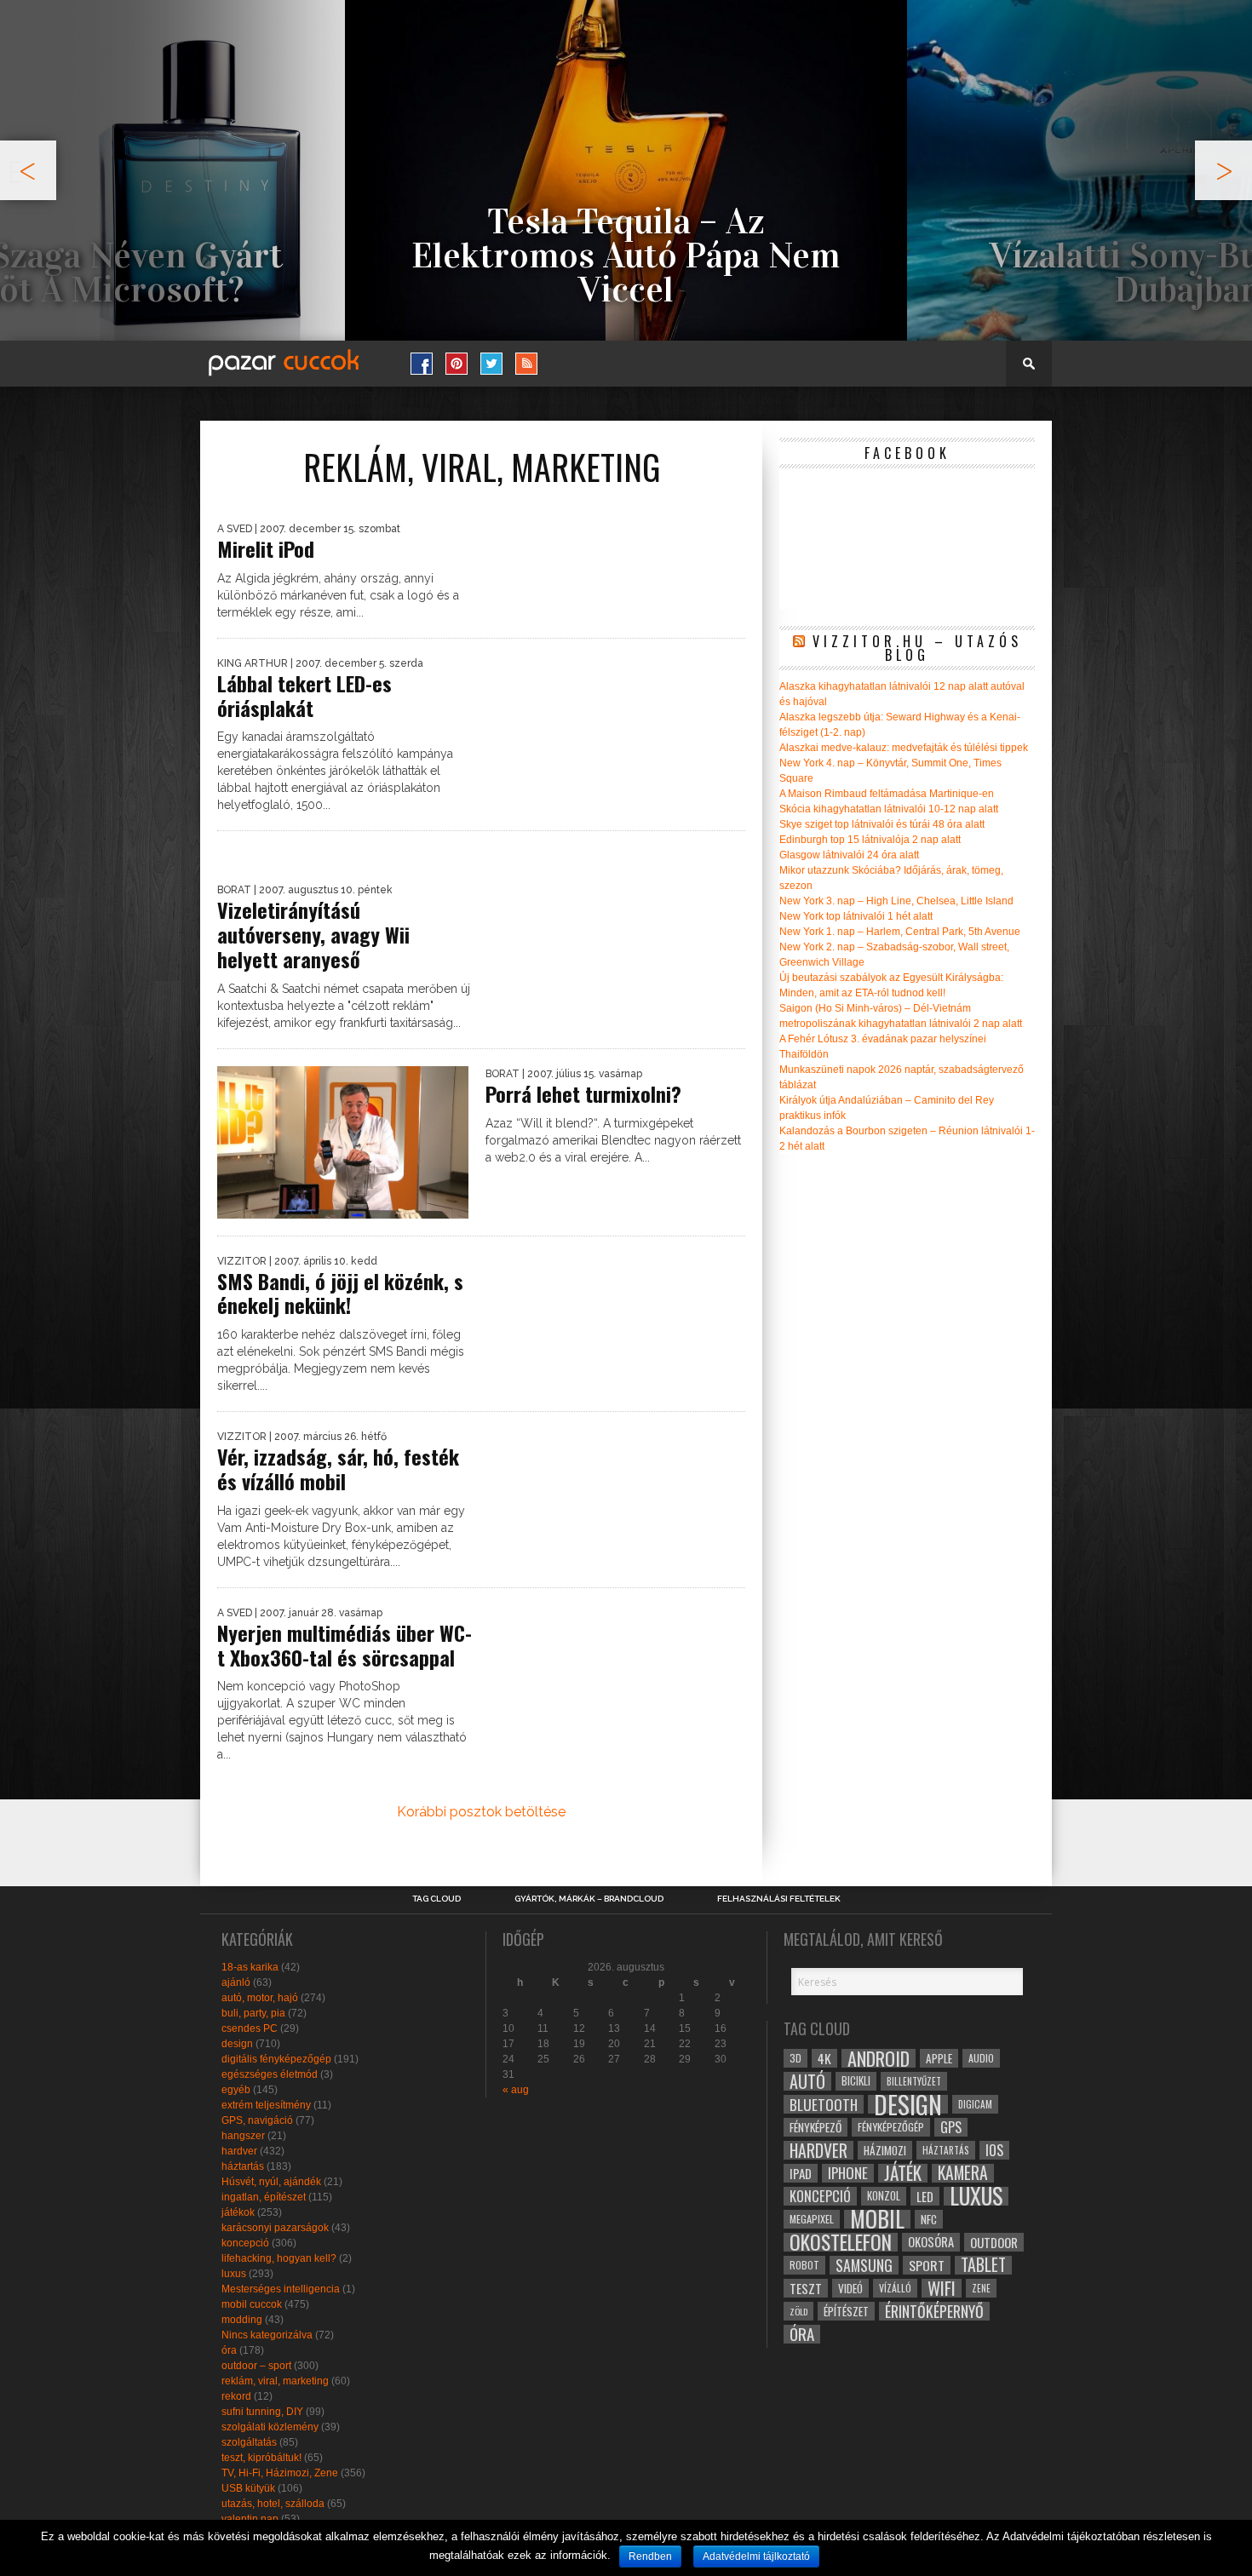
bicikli (856, 2081)
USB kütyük (248, 2488)
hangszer (243, 2136)
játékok (238, 2212)
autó (807, 2081)
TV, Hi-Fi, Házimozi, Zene (280, 2473)
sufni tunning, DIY (262, 2412)
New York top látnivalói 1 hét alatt (856, 916)
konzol (884, 2196)
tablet (983, 2265)
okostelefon (841, 2242)
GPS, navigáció (257, 2120)
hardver (239, 2151)
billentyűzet (914, 2081)
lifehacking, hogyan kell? (279, 2258)
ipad (801, 2173)
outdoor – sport (256, 2366)
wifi (942, 2288)
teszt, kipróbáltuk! (261, 2458)
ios (994, 2150)
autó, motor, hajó (260, 1998)
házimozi (885, 2150)
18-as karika (250, 1967)
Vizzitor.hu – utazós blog (917, 648)
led (925, 2196)
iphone (848, 2173)
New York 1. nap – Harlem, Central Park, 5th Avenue (900, 932)
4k (824, 2058)
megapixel (812, 2219)
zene (981, 2288)
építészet (846, 2311)
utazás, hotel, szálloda (273, 2504)
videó (850, 2288)
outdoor (994, 2242)
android (879, 2058)
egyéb (236, 2090)
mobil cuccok (252, 2304)
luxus (234, 2274)
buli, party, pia (253, 2013)
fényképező (816, 2127)
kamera (963, 2173)
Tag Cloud (436, 1899)
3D (795, 2058)
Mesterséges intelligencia (281, 2289)
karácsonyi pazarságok (275, 2228)
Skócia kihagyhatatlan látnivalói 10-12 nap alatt (889, 809)
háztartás (243, 2166)
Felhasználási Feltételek (779, 1899)
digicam (975, 2104)
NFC (929, 2219)
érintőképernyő (934, 2311)
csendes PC (250, 2028)
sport (927, 2265)
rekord (236, 2396)
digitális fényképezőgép (276, 2059)
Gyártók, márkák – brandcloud (589, 1899)
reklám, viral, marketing (275, 2381)
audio (981, 2058)
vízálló (895, 2288)
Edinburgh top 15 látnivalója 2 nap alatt (870, 840)
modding (242, 2320)
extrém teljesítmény (266, 2105)
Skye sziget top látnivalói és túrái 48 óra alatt (882, 824)
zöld (798, 2311)
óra (229, 2350)
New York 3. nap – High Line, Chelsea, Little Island (896, 901)
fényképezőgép (891, 2127)
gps (951, 2127)
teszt (806, 2288)
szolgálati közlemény (270, 2427)
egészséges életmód (270, 2074)
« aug (516, 2090)
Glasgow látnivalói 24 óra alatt (849, 855)
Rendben (650, 2556)
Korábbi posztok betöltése (481, 1812)
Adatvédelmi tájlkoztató (756, 2556)
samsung (864, 2265)
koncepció (245, 2243)
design (237, 2044)
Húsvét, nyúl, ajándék (271, 2182)
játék (903, 2173)
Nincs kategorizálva (267, 2335)
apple (939, 2058)
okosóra (931, 2242)
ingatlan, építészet (264, 2197)
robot (804, 2265)
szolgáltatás (249, 2442)
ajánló (236, 1982)
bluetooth (824, 2104)
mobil (877, 2219)
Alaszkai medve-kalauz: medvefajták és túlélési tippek (904, 748)
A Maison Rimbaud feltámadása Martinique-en (887, 794)
